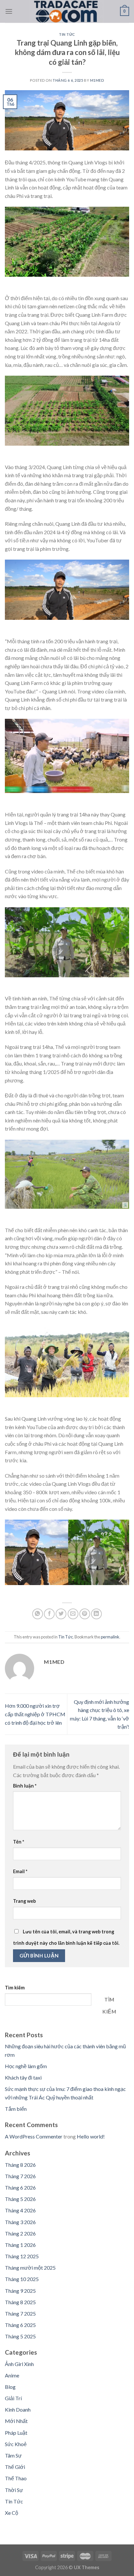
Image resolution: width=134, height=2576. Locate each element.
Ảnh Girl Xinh (19, 2364)
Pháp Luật (16, 2433)
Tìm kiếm (15, 1988)
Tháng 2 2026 (20, 2233)
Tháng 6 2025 (20, 2325)
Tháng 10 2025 (22, 2279)
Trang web (24, 1901)
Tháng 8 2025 (20, 2302)
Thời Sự (14, 2490)
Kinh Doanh (18, 2409)
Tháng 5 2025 (20, 2336)
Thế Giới (15, 2467)
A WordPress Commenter (34, 2136)
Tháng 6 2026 (20, 2187)
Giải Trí (13, 2398)
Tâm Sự (13, 2455)
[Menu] (9, 11)
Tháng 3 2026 (20, 2222)
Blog (10, 2387)
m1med (97, 80)
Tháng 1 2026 (20, 2245)
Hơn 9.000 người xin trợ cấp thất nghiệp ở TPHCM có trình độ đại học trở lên (35, 1714)
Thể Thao (16, 2478)
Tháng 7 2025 (20, 2313)
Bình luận (25, 1786)
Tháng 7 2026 (20, 2176)
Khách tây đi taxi (23, 2077)
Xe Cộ (12, 2513)
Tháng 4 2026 (20, 2210)
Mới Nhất (16, 2421)
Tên (19, 1842)
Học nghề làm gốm (26, 2066)
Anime (12, 2375)
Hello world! (91, 2136)
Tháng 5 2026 (20, 2199)
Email (20, 1871)
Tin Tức (67, 34)
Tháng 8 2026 (20, 2165)
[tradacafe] (66, 11)
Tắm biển (16, 2109)
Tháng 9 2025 (20, 2291)
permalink (110, 1637)
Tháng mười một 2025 (30, 2268)
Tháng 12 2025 (22, 2256)
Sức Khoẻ (16, 2444)
